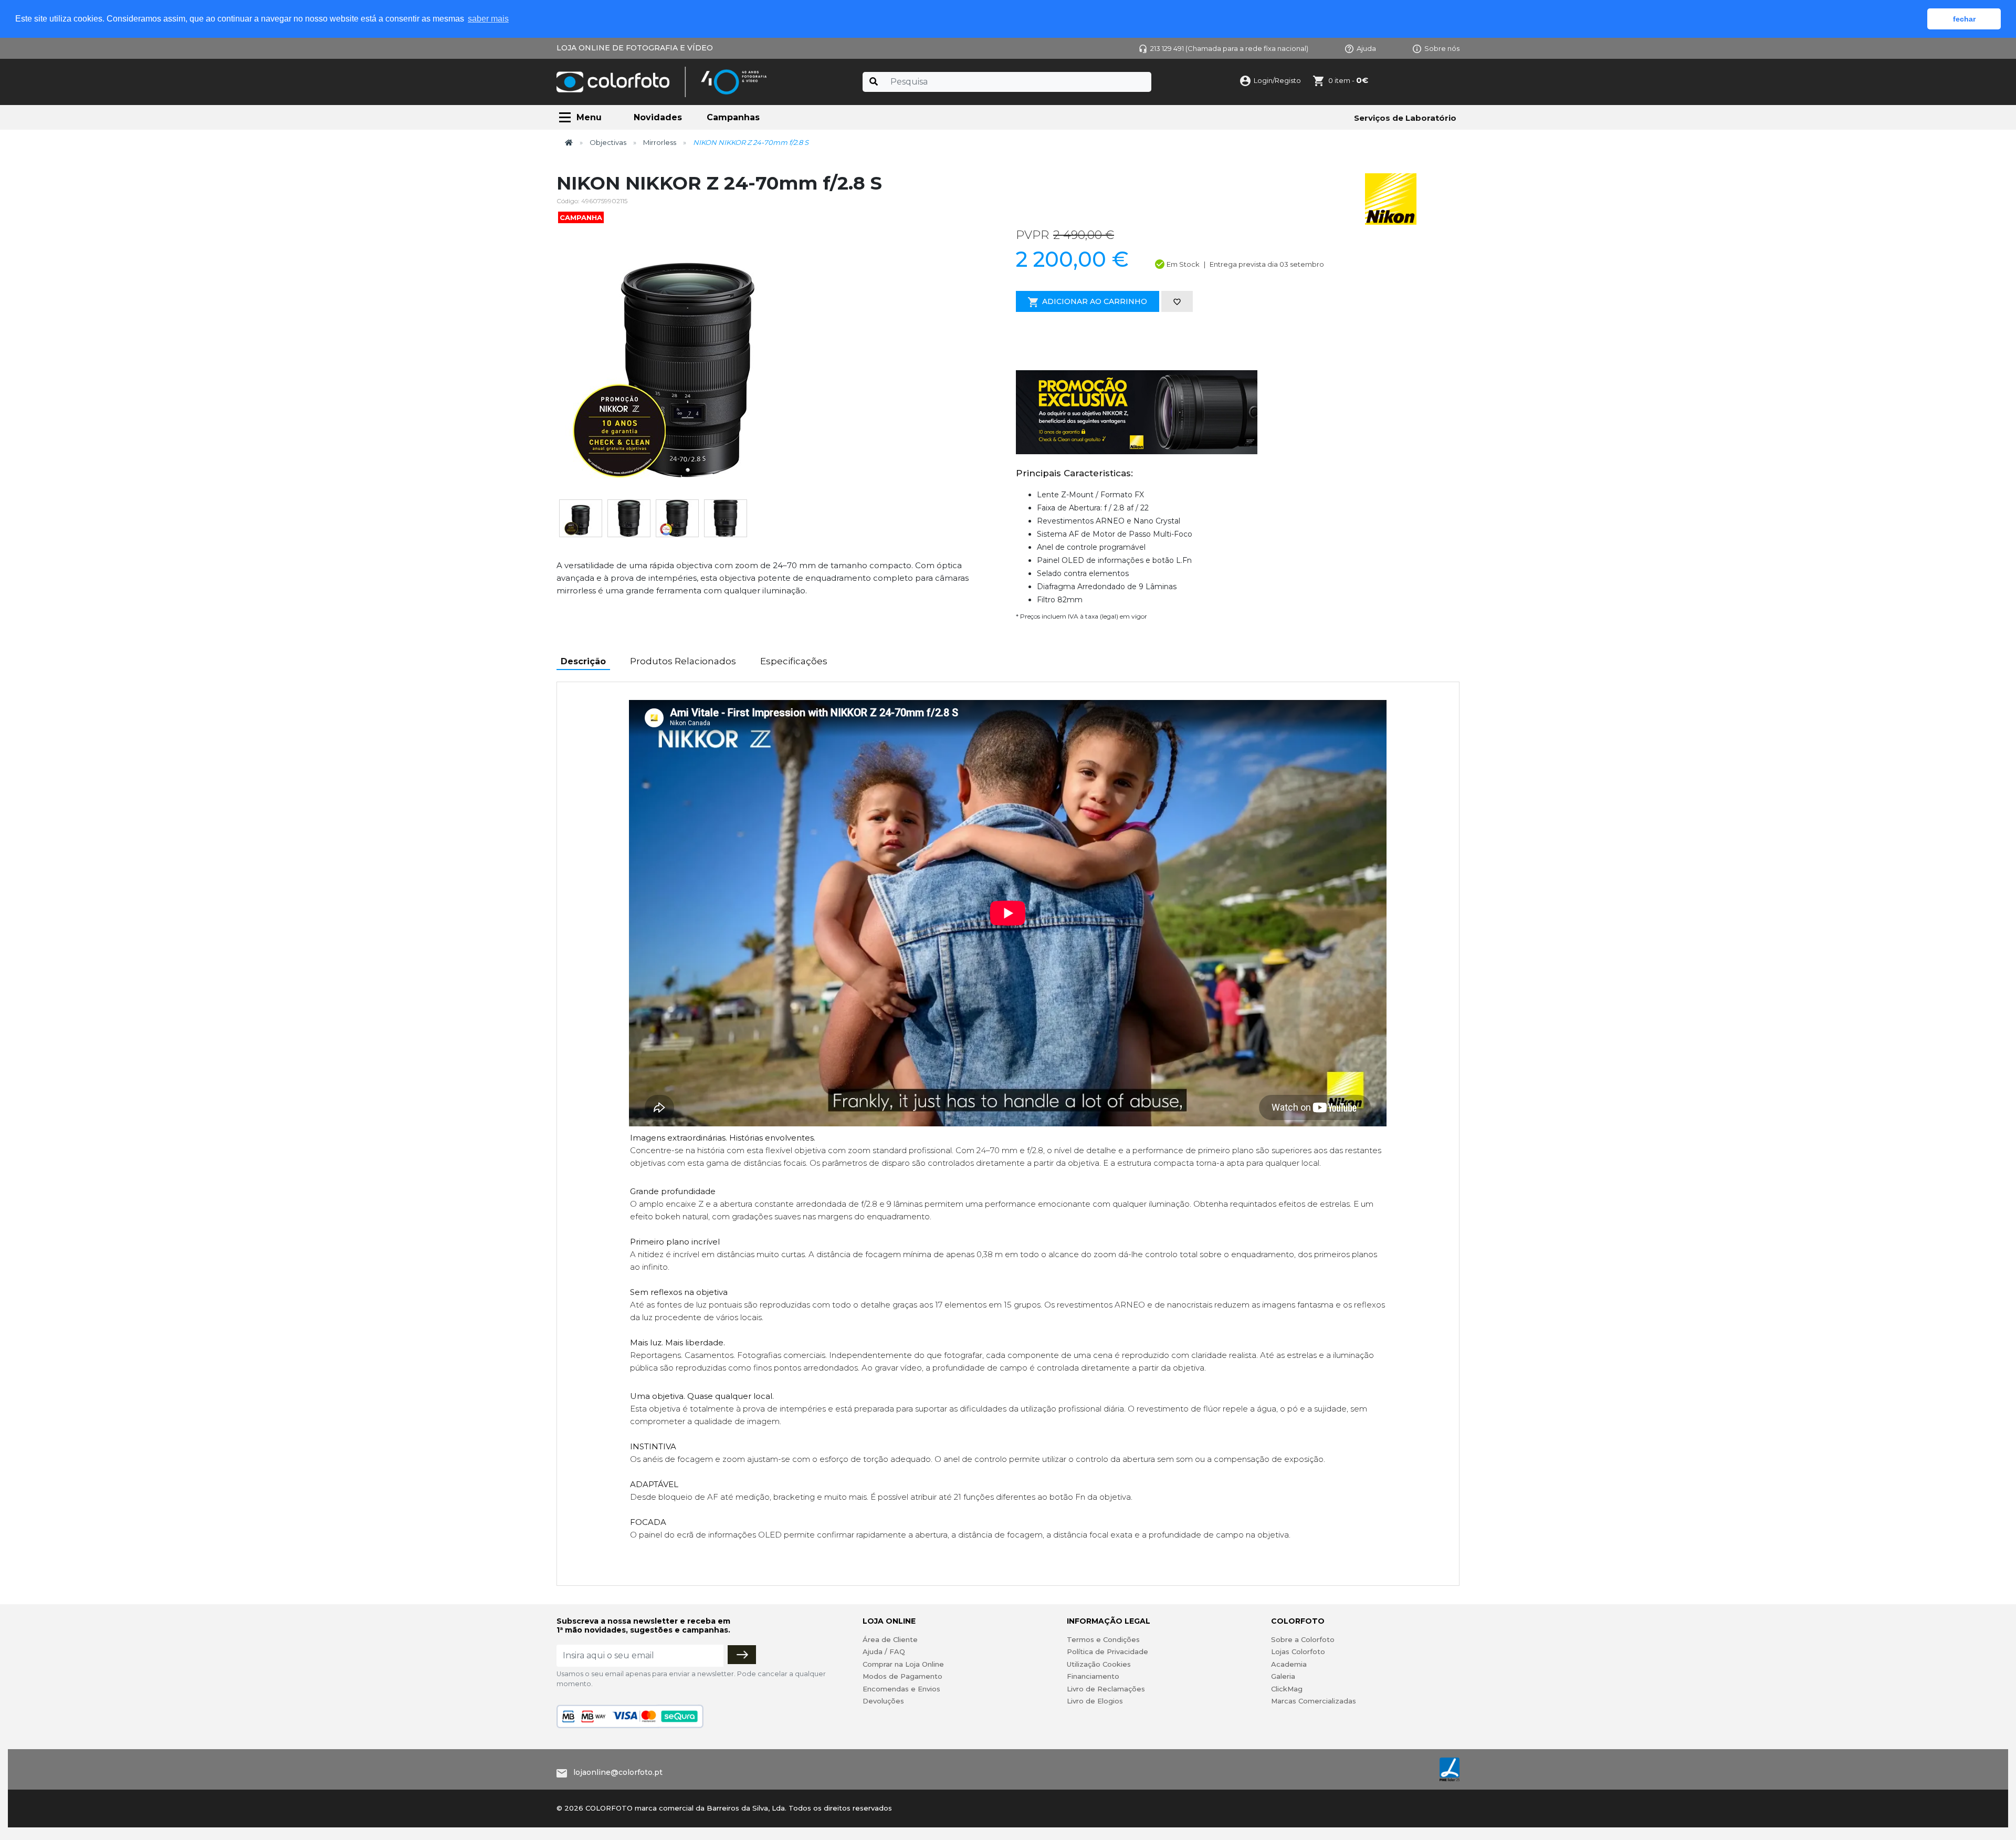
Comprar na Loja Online (903, 1664)
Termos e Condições (1103, 1639)
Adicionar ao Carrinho (1095, 301)
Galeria (1283, 1676)
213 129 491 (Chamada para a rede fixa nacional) (1229, 48)
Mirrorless (660, 142)
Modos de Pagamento (902, 1676)
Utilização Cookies (1099, 1664)
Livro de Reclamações (1106, 1689)
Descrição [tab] (583, 661)
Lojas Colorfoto (1298, 1651)
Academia (1289, 1664)
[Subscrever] (742, 1655)
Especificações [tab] (794, 661)
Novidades (658, 117)
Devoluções (883, 1701)
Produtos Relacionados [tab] (683, 661)
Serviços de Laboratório (1405, 118)
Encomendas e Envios (901, 1689)
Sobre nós (1442, 48)
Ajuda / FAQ (884, 1651)
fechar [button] (1964, 19)
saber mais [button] (488, 19)
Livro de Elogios (1095, 1701)
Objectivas (608, 142)
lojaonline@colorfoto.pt (618, 1772)
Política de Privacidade (1107, 1651)
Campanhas (733, 117)
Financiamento (1093, 1676)
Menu (589, 117)
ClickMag (1287, 1689)
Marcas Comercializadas (1314, 1701)
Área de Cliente (890, 1639)
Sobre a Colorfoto (1303, 1639)
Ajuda (1366, 48)
